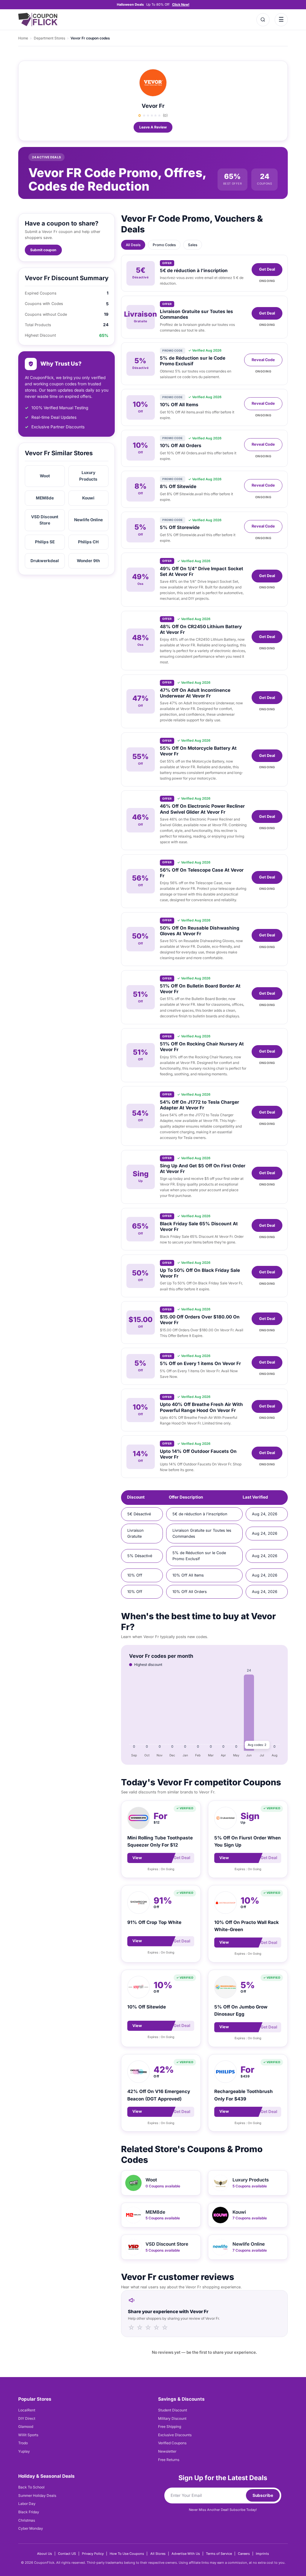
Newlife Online (88, 520)
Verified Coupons (172, 2443)
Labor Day (27, 2504)
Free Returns (169, 2460)
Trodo (23, 2443)
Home (23, 38)
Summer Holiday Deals (37, 2495)
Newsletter (167, 2451)
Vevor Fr (153, 106)
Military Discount (172, 2418)
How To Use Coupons (127, 2554)
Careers (244, 2554)
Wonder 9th (88, 561)
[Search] (263, 20)
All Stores (158, 2554)
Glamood (26, 2426)
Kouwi (88, 498)
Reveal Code (263, 360)
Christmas (27, 2520)
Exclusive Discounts (175, 2435)
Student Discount (173, 2410)
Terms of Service (219, 2554)
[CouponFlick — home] (38, 20)
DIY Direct (27, 2418)
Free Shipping (170, 2426)
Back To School (31, 2487)
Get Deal (267, 269)
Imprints (262, 2554)
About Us (45, 2554)
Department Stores (49, 38)
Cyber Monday (31, 2528)
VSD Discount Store (45, 520)
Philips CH (88, 542)
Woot (45, 476)
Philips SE (45, 542)
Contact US (67, 2554)
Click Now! (181, 4)
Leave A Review (153, 127)
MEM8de (45, 498)
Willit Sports (28, 2435)
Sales (193, 245)
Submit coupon (43, 250)
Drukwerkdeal (45, 561)
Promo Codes (164, 245)
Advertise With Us (186, 2554)
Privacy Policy (93, 2554)
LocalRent (27, 2410)
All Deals (133, 245)
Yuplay (24, 2451)
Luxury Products (88, 476)
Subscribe (263, 2495)
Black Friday (29, 2512)
